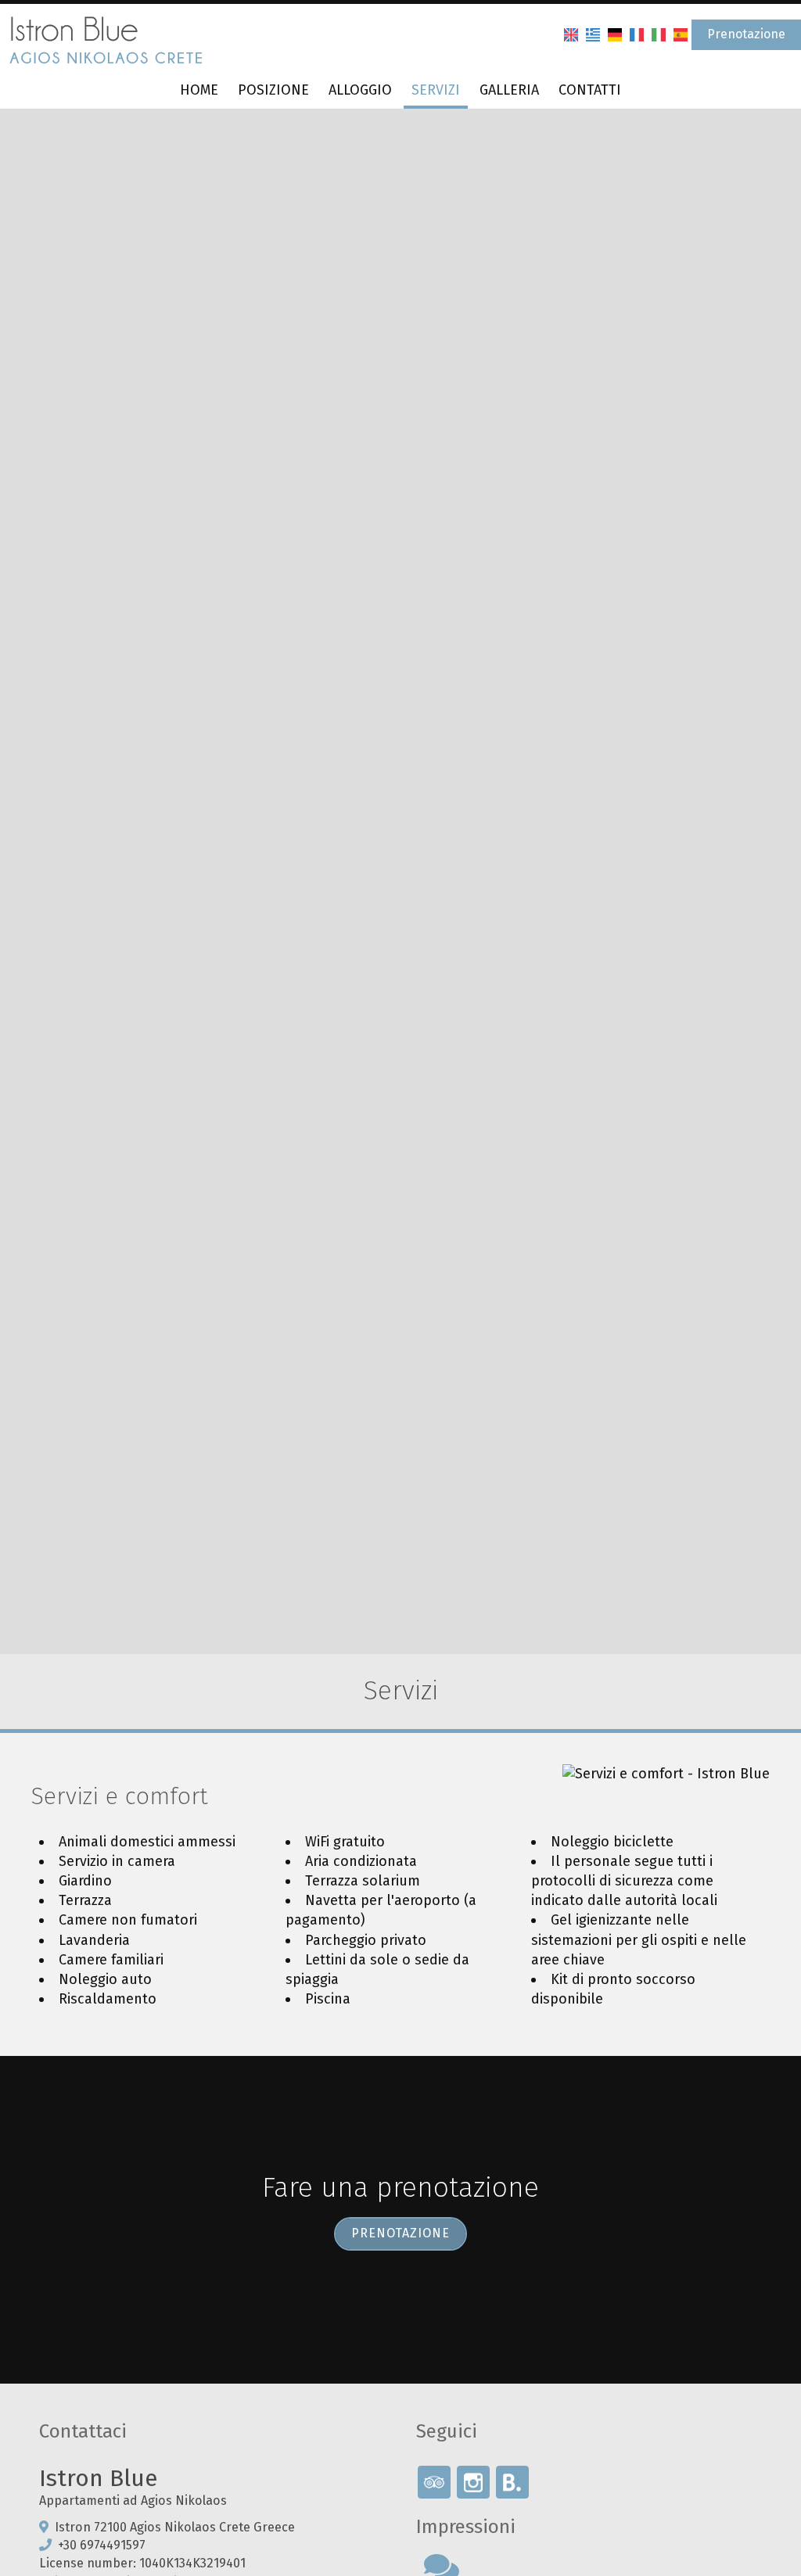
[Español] (681, 34)
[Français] (637, 34)
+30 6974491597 (102, 2545)
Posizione (273, 90)
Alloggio (360, 90)
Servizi (436, 90)
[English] (571, 34)
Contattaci (83, 2431)
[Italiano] (659, 34)
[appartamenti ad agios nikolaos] (106, 38)
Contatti (590, 90)
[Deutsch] (615, 34)
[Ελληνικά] (593, 34)
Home (199, 90)
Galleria (509, 90)
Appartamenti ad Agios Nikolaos (133, 2501)
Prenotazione (746, 34)
